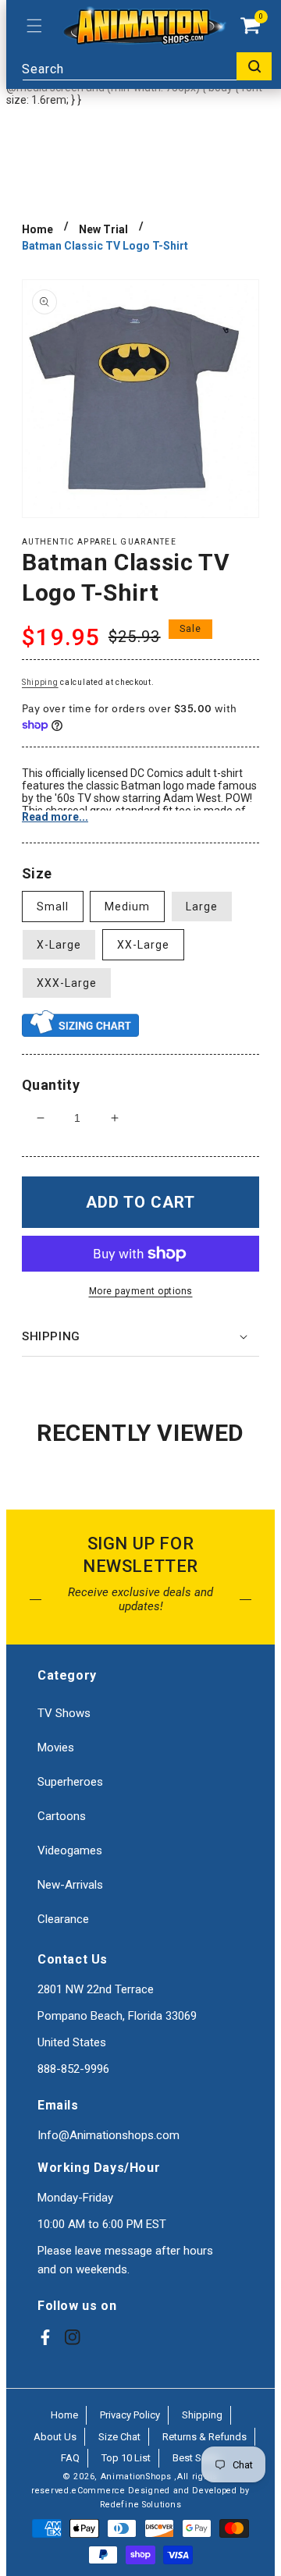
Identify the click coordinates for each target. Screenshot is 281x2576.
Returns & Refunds (205, 2437)
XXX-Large (67, 983)
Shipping (40, 682)
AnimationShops (136, 2477)
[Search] (254, 66)
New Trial (103, 229)
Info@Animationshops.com (108, 2135)
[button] (34, 26)
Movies (56, 1747)
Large (202, 907)
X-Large (59, 945)
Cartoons (62, 1816)
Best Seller (196, 2458)
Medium (127, 907)
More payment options (141, 1291)
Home (37, 229)
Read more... (55, 817)
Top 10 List (126, 2458)
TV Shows (64, 1713)
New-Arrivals (70, 1885)
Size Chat (119, 2437)
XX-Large (143, 945)
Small (53, 907)
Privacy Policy (130, 2415)
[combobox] (147, 66)
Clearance (63, 1919)
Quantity (51, 1085)
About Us (55, 2437)
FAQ (70, 2458)
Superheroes (70, 1782)
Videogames (70, 1850)
